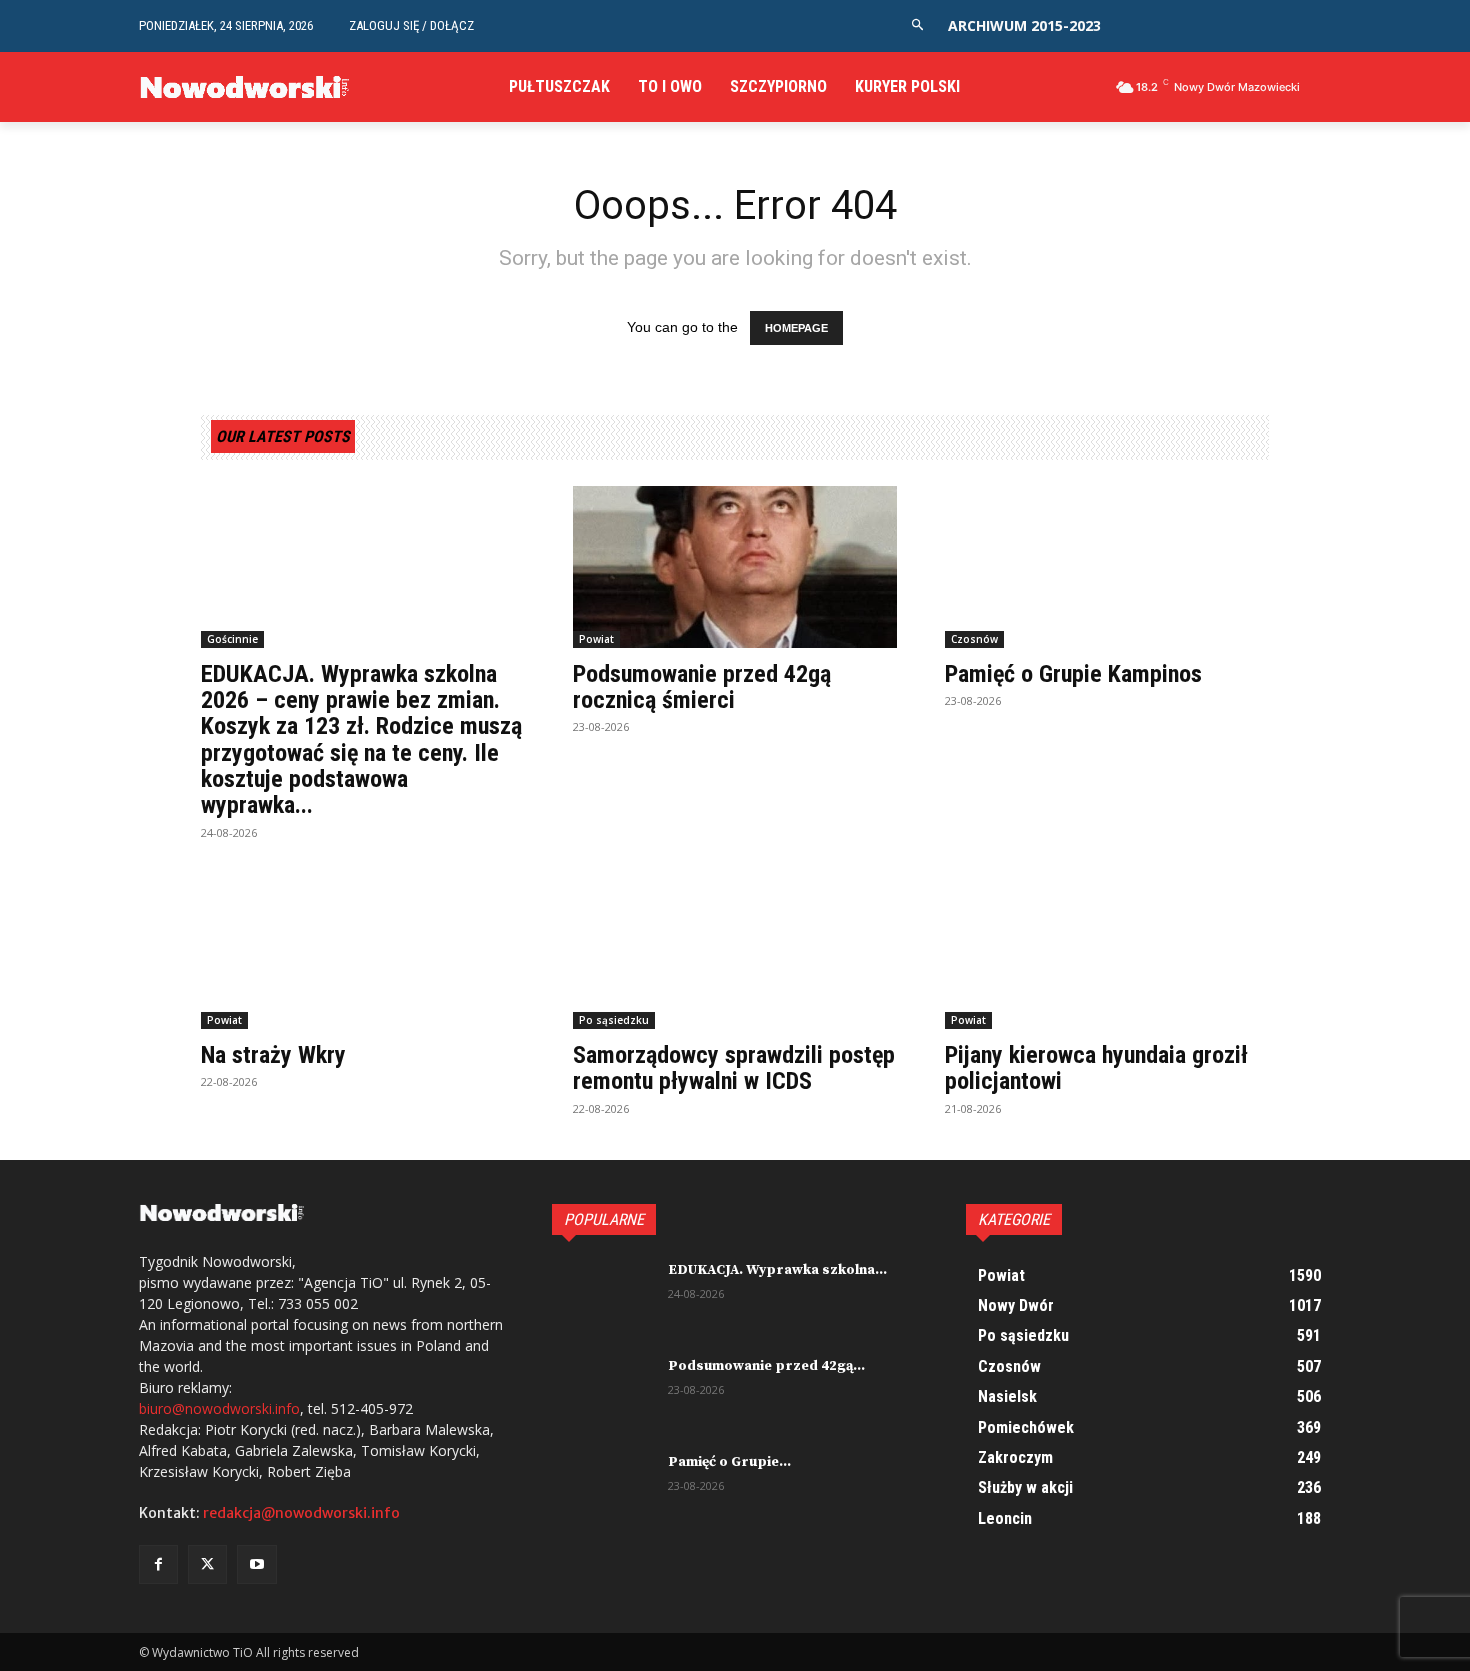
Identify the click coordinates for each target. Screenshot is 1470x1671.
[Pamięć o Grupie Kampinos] (1107, 567)
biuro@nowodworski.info (219, 1408)
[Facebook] (158, 1564)
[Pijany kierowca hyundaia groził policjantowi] (1107, 948)
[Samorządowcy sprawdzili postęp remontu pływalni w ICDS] (735, 948)
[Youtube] (256, 1564)
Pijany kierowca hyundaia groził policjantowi (1096, 1068)
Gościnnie (232, 639)
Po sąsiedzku (614, 1020)
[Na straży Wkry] (363, 948)
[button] (917, 25)
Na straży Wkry (273, 1055)
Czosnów (974, 639)
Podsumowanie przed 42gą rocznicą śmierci (702, 687)
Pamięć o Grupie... (729, 1462)
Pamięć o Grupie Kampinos (1073, 674)
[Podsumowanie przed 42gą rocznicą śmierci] (735, 567)
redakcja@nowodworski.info (301, 1513)
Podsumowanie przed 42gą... (766, 1366)
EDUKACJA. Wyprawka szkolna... (777, 1270)
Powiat (596, 639)
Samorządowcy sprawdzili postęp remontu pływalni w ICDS (734, 1068)
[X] (207, 1564)
